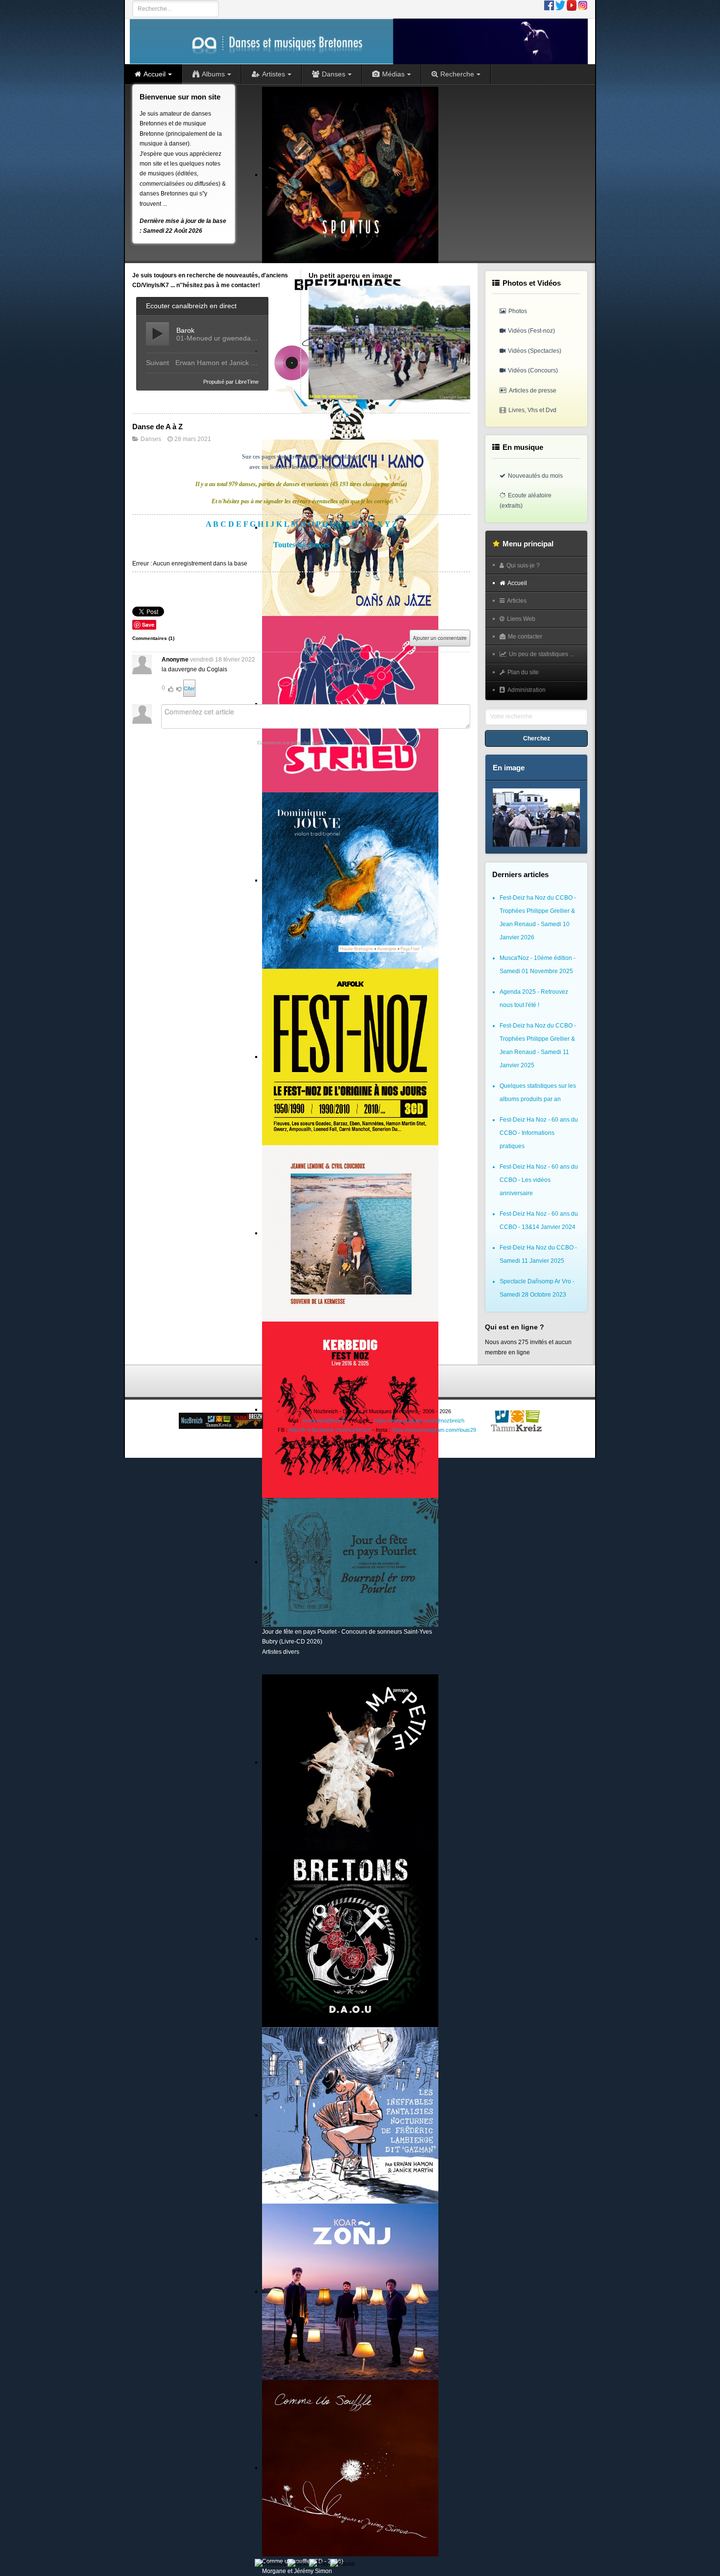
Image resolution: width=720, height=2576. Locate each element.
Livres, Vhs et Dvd (532, 410)
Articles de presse (533, 391)
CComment (333, 743)
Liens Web (521, 619)
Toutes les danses (301, 545)
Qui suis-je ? (523, 565)
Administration (527, 690)
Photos (518, 311)
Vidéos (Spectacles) (535, 351)
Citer (189, 688)
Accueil (517, 583)
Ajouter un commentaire (440, 638)
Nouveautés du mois (535, 476)
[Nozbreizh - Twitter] (560, 5)
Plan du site (523, 672)
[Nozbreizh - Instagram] (583, 5)
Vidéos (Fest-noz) (531, 331)
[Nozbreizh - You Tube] (572, 5)
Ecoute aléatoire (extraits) (526, 500)
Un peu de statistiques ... (541, 654)
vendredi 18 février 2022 (223, 660)
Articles (517, 601)
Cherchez (537, 738)
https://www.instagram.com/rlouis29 (434, 1430)
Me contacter (525, 637)
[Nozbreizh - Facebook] (549, 5)
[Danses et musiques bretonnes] (359, 41)
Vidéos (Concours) (533, 370)
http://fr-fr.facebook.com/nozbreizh (330, 1430)
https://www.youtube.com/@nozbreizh (419, 1421)
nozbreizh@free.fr (324, 1421)
